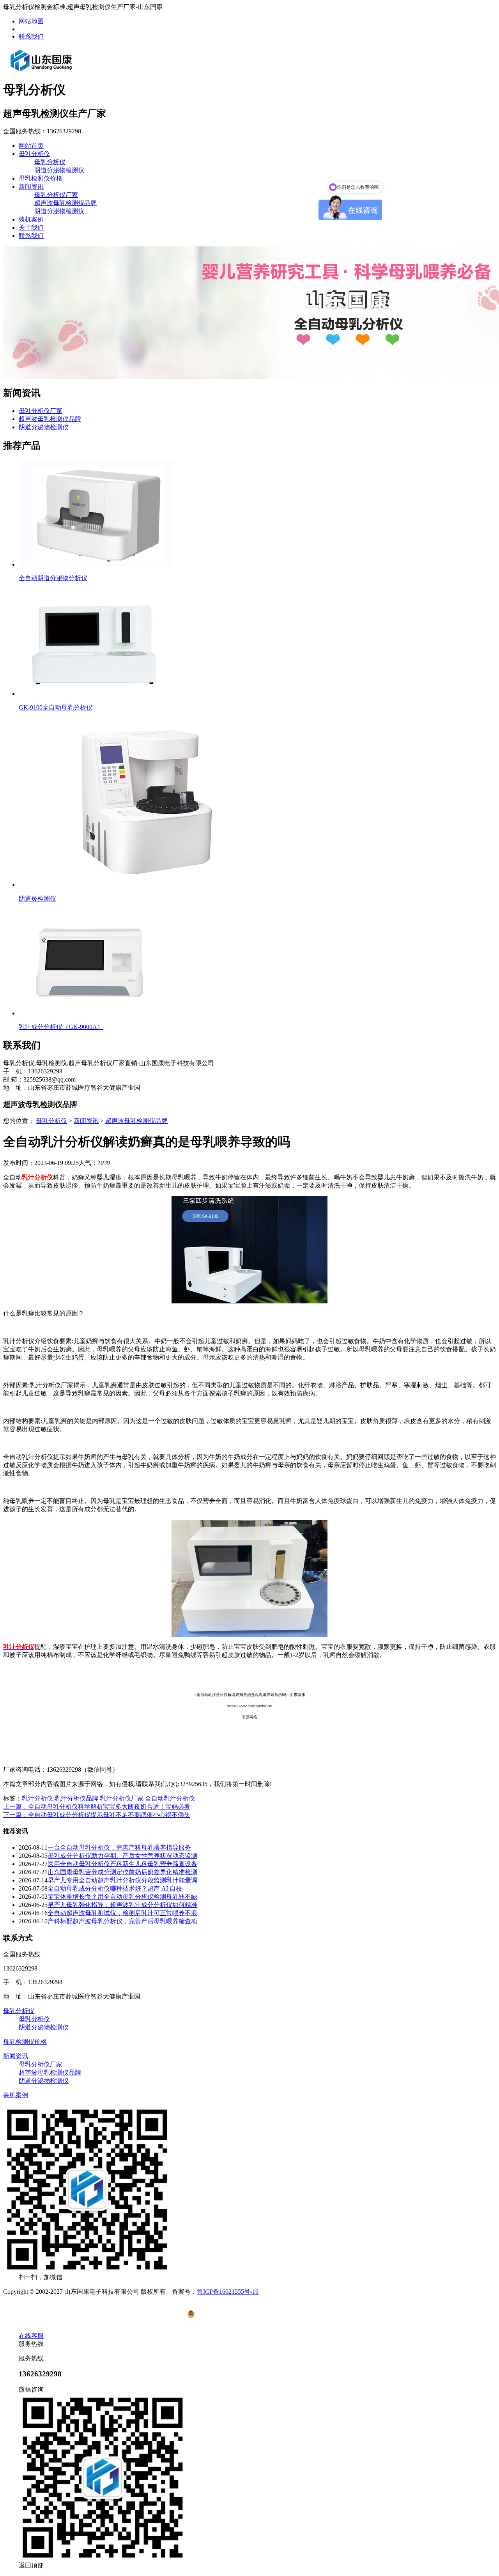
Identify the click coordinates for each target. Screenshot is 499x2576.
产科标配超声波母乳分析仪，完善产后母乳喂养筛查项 (122, 1921)
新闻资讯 (31, 187)
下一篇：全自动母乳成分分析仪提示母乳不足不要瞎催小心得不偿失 (97, 1815)
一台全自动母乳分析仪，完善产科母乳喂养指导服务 (119, 1847)
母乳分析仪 (34, 154)
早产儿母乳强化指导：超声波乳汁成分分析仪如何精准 (122, 1905)
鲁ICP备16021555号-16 (228, 2292)
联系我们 (31, 36)
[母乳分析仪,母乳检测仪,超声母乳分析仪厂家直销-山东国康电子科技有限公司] (41, 71)
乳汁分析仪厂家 (122, 1798)
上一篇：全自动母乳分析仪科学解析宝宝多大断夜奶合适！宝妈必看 (97, 1807)
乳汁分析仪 (37, 1798)
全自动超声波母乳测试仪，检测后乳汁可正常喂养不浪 (122, 1913)
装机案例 (31, 219)
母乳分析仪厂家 (56, 195)
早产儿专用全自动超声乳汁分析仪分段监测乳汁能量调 (122, 1880)
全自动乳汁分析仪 (170, 1798)
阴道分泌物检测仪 (59, 170)
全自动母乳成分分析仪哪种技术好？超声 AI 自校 (115, 1888)
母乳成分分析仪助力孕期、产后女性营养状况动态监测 (122, 1856)
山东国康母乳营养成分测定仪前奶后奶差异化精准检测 (122, 1872)
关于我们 (31, 228)
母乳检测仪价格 (41, 178)
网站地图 (31, 21)
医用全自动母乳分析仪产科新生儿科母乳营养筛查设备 (122, 1864)
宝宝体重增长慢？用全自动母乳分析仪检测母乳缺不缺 (122, 1897)
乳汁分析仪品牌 (76, 1798)
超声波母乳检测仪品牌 (65, 203)
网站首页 (31, 146)
